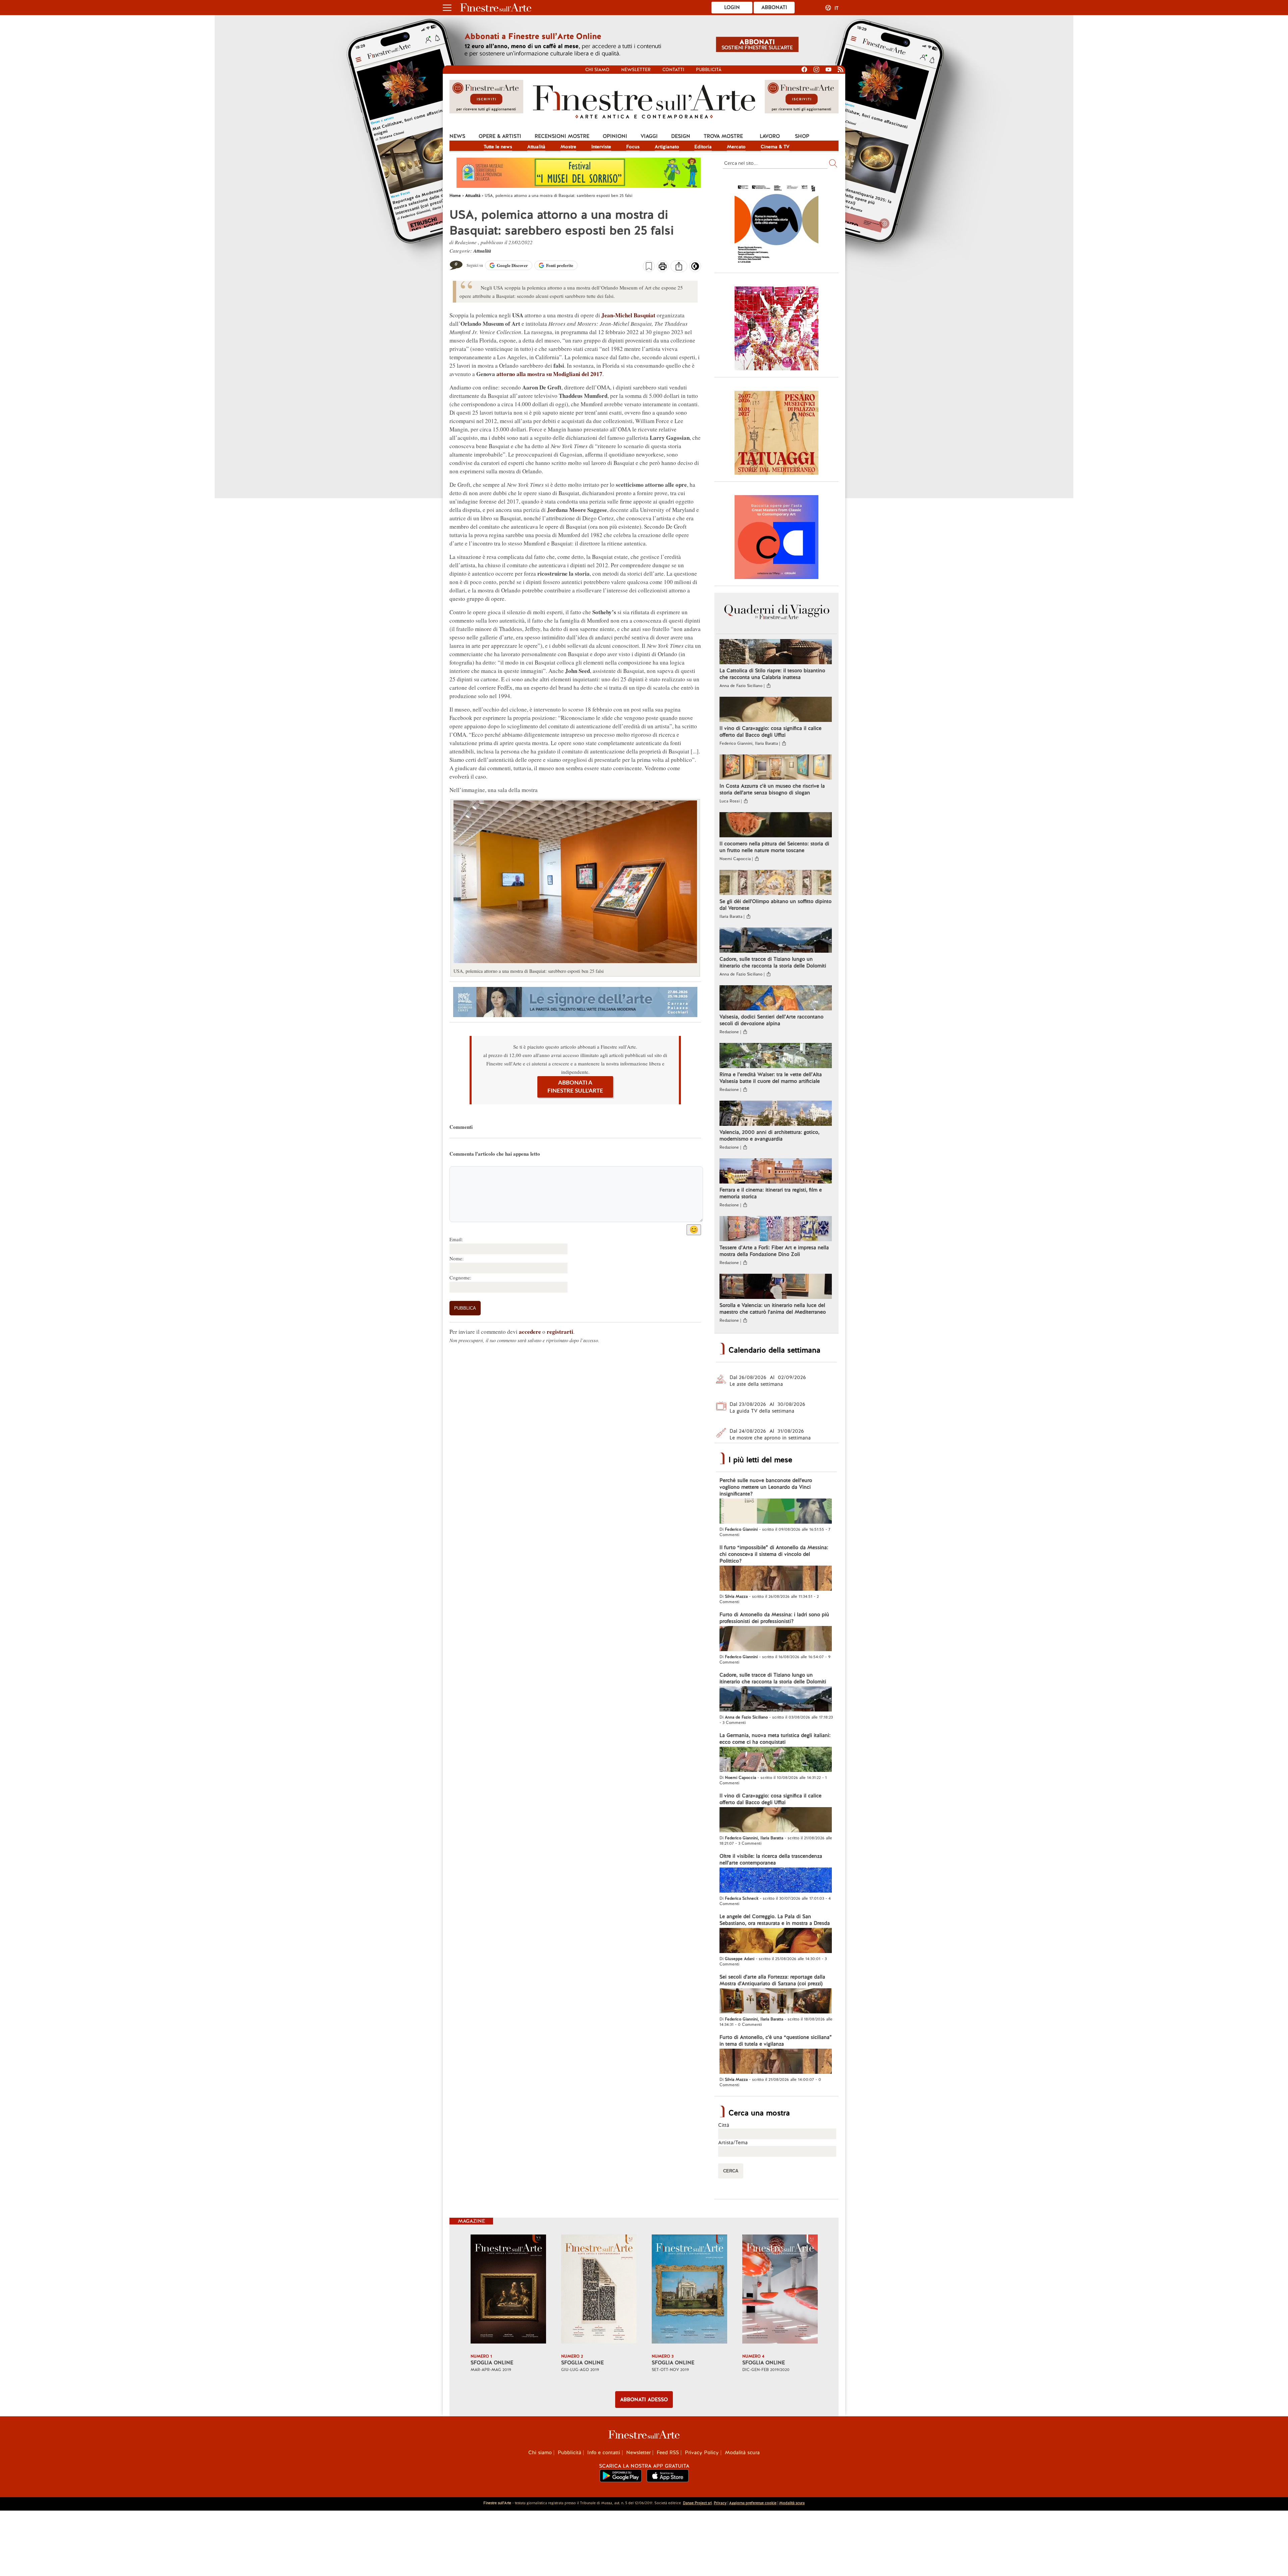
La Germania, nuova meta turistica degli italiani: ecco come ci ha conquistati (775, 1739)
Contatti (673, 70)
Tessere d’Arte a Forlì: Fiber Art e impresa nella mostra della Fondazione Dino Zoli (774, 1251)
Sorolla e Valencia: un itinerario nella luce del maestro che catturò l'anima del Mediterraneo (773, 1309)
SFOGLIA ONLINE (492, 2363)
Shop (802, 136)
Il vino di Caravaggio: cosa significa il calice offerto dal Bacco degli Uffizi (770, 732)
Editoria (703, 147)
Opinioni (615, 136)
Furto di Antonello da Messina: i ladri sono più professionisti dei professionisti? (774, 1618)
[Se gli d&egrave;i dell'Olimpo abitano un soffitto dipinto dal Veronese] (776, 883)
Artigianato (667, 147)
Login (732, 7)
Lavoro (770, 136)
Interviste (601, 147)
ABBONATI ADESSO (644, 2400)
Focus (633, 147)
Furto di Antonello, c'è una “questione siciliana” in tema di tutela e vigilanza (776, 2041)
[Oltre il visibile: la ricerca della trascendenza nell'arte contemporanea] (776, 1881)
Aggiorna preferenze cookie (753, 2503)
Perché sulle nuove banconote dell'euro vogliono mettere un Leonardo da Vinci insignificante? (766, 1487)
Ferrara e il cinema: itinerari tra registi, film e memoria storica (771, 1193)
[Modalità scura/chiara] (695, 268)
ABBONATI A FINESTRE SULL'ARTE (575, 1087)
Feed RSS (668, 2453)
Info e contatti (604, 2453)
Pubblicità (709, 70)
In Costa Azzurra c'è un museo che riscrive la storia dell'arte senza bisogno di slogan (772, 789)
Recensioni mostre (562, 136)
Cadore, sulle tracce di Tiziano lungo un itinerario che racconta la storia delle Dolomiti (773, 962)
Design (681, 136)
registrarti (560, 1332)
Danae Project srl (697, 2503)
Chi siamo (597, 70)
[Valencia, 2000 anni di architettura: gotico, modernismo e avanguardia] (776, 1114)
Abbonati (774, 7)
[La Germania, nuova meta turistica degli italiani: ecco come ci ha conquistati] (776, 1760)
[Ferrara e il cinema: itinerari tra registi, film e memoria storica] (776, 1172)
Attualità (536, 147)
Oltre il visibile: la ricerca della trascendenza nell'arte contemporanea (771, 1859)
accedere (530, 1332)
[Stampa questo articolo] (663, 267)
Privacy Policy (702, 2453)
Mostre (568, 147)
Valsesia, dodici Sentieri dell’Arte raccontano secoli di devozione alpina (771, 1020)
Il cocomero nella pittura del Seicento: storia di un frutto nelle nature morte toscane (774, 847)
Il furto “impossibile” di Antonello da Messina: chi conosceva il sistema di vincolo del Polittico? (774, 1554)
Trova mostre (723, 136)
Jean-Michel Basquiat (628, 315)
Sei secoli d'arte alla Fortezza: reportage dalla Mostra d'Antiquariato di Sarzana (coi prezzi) (772, 1980)
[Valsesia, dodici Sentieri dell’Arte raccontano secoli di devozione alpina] (776, 999)
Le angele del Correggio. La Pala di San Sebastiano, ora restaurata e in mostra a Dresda (775, 1920)
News (457, 136)
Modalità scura (742, 2453)
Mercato (736, 147)
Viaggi (649, 136)
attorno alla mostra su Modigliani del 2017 (549, 374)
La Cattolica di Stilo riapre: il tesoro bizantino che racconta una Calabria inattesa (772, 674)
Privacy (720, 2503)
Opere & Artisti (500, 136)
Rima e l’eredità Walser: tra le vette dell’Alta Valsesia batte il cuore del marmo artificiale (771, 1078)
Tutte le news (498, 147)
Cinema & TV (775, 147)
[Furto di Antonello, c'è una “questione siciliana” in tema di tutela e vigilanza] (776, 2062)
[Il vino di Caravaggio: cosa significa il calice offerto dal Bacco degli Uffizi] (776, 710)
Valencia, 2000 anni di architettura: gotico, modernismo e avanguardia (769, 1136)
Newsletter (636, 70)
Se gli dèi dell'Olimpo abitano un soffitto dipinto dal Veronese (775, 905)
